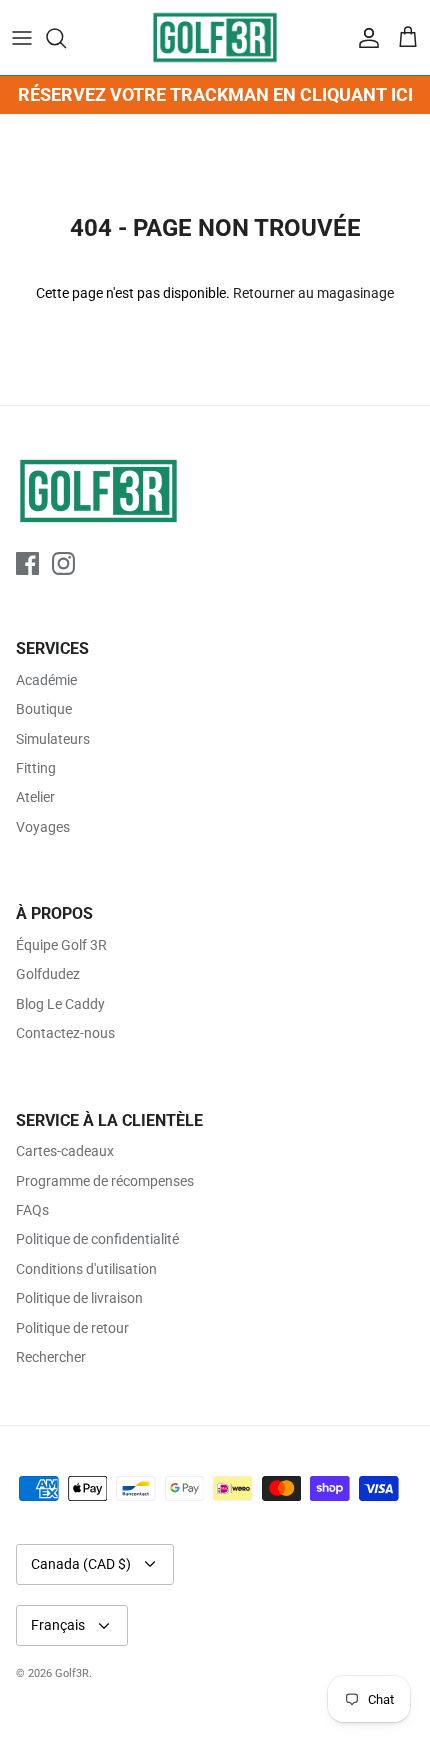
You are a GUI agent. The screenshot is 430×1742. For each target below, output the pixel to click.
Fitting (36, 768)
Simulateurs (53, 739)
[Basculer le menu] (22, 38)
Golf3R (72, 1673)
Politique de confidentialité (97, 1239)
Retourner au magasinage (313, 293)
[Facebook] (27, 563)
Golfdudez (48, 974)
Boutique (44, 709)
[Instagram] (63, 563)
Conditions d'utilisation (86, 1269)
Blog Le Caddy (60, 1004)
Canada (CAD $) (81, 1564)
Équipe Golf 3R (61, 945)
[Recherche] (66, 38)
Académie (46, 680)
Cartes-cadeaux (65, 1151)
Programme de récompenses (105, 1181)
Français (58, 1625)
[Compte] (364, 38)
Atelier (35, 797)
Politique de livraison (79, 1298)
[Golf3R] (215, 37)
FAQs (32, 1210)
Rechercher (51, 1357)
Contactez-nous (65, 1033)
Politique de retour (72, 1328)
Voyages (43, 827)
